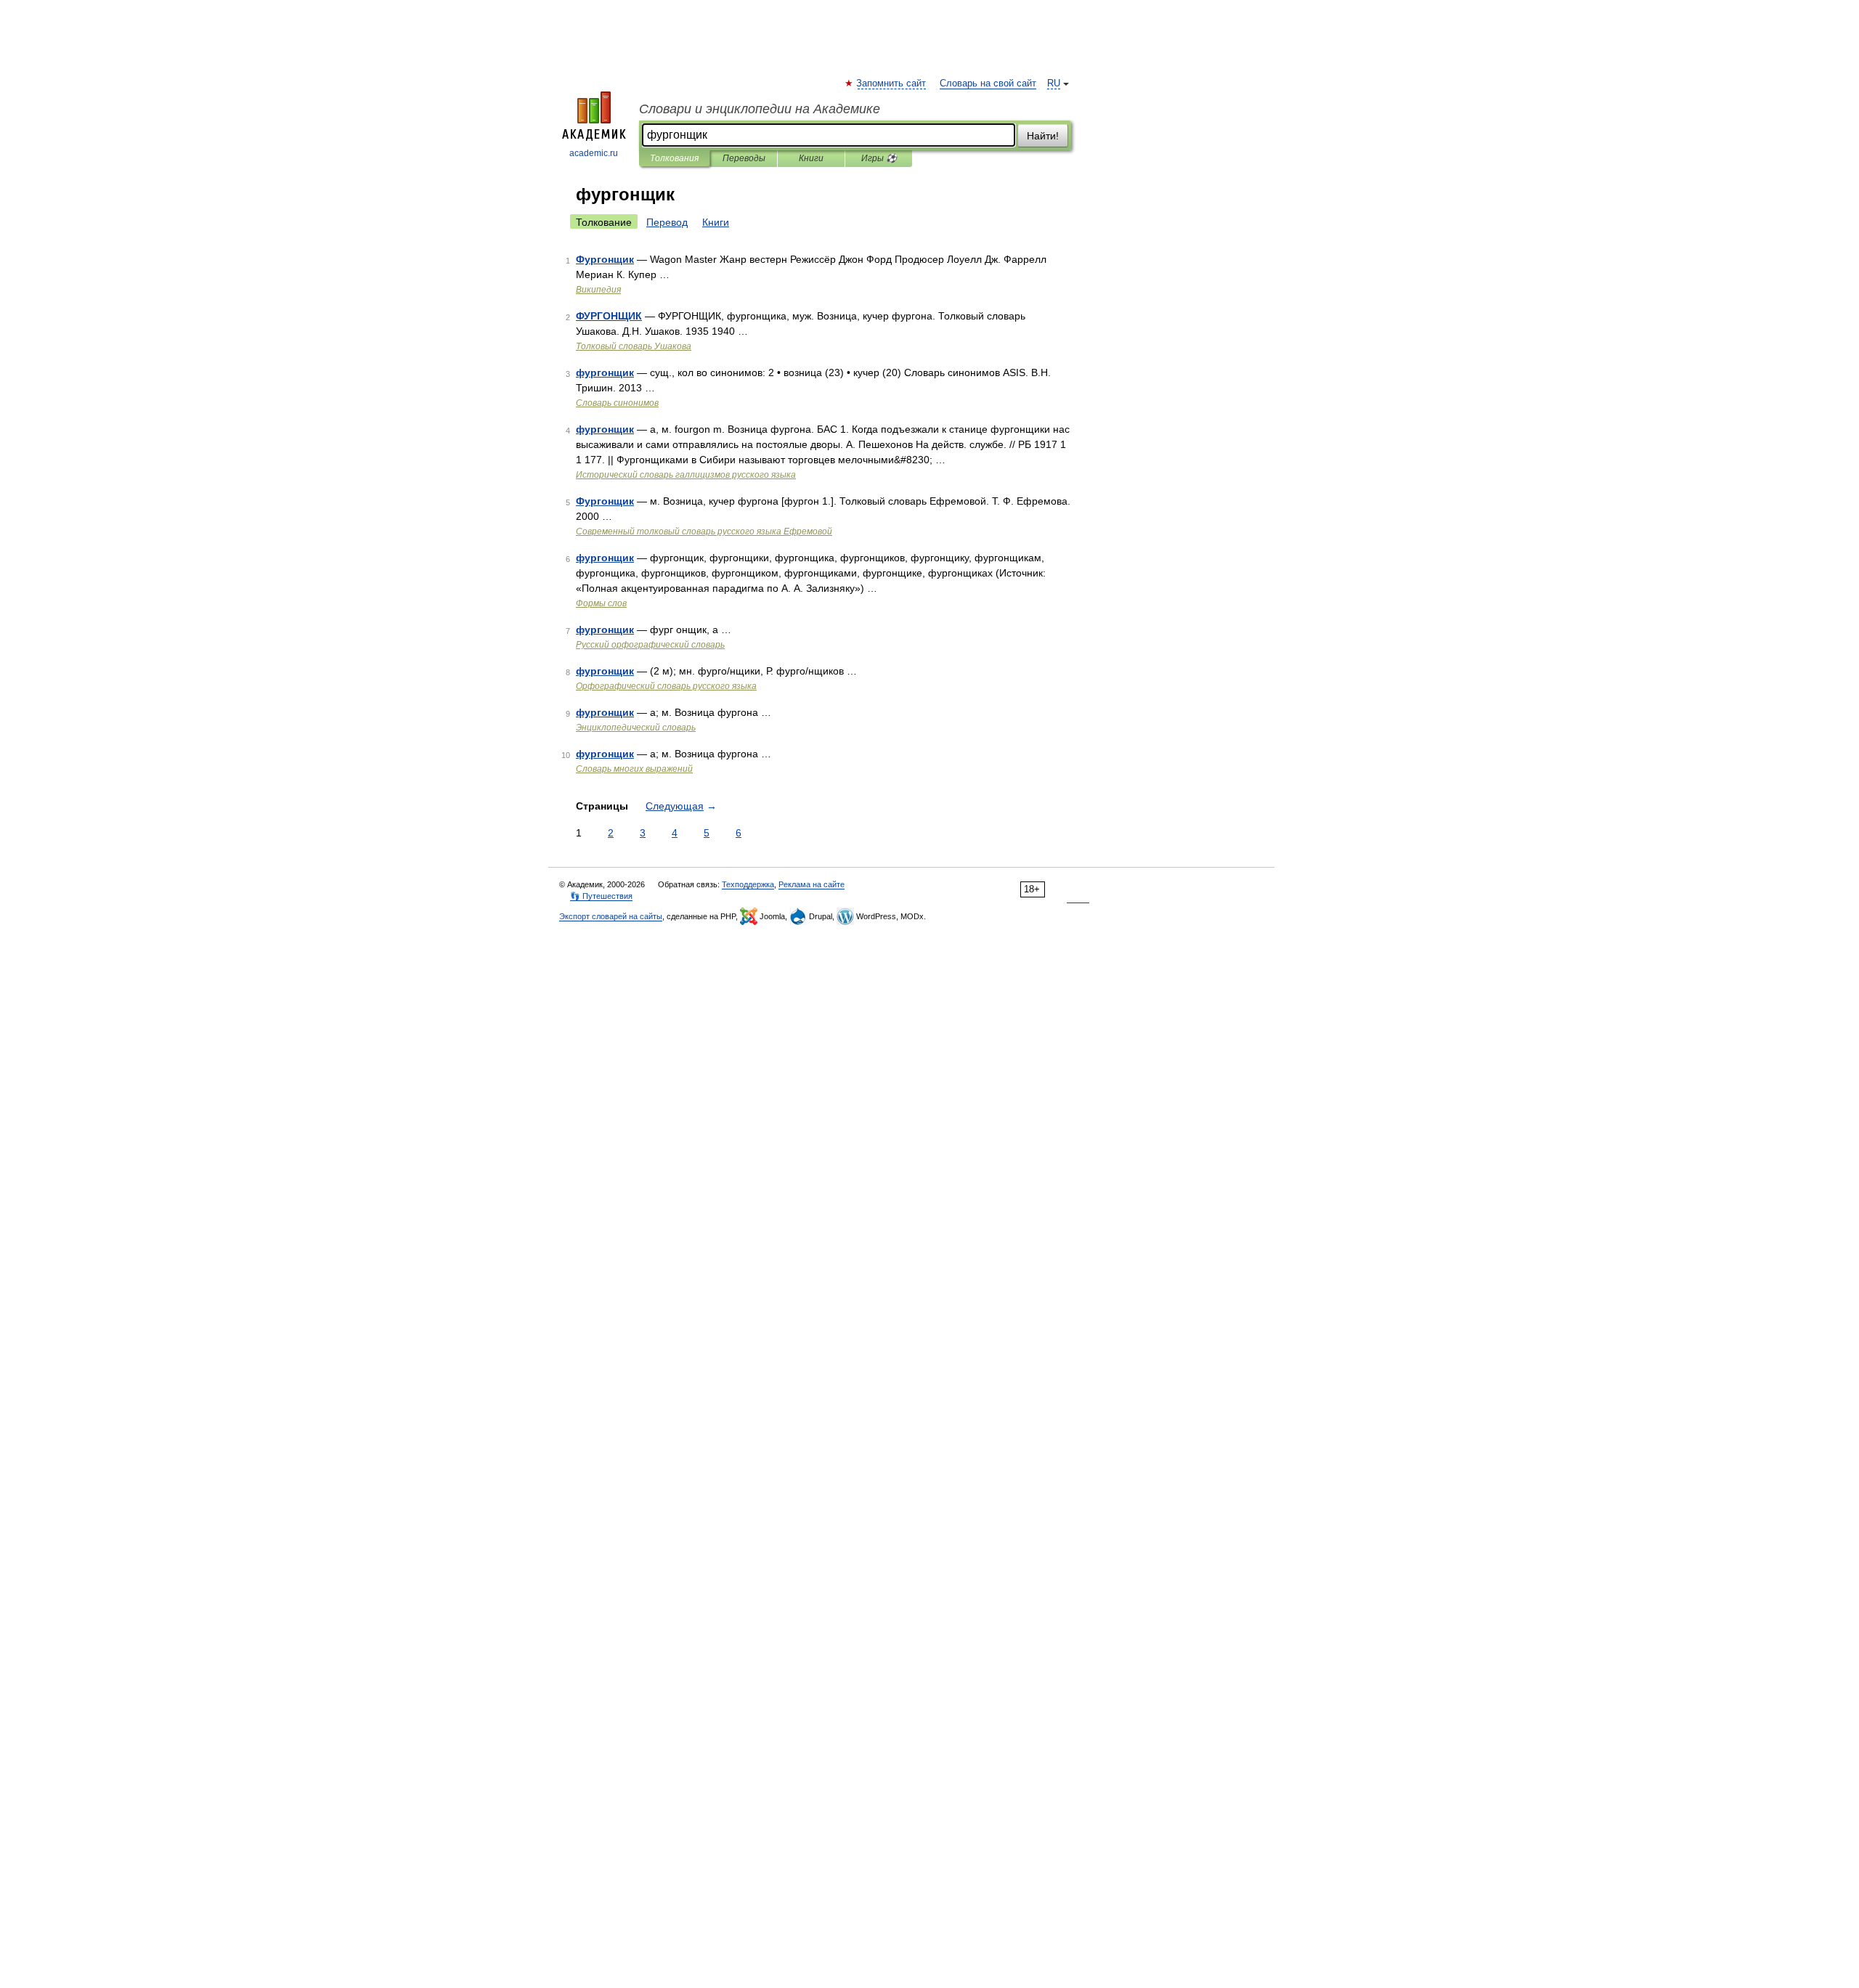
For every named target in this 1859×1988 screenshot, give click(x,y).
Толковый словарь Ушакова (634, 346)
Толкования (674, 158)
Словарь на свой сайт (988, 83)
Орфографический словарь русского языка (666, 686)
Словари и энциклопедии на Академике (760, 109)
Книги (811, 158)
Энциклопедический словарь (636, 728)
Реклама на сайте (811, 884)
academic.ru (594, 153)
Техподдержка (748, 884)
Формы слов (601, 603)
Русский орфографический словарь (650, 645)
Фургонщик (605, 259)
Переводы (744, 158)
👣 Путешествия (601, 896)
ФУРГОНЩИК (609, 316)
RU (1054, 83)
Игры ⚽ (879, 158)
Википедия (598, 290)
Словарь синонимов (617, 403)
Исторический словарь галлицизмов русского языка (686, 475)
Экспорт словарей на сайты (611, 916)
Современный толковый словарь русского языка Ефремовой (704, 531)
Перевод (667, 222)
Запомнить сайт (892, 83)
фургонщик (605, 372)
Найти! (1043, 136)
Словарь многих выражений (634, 769)
